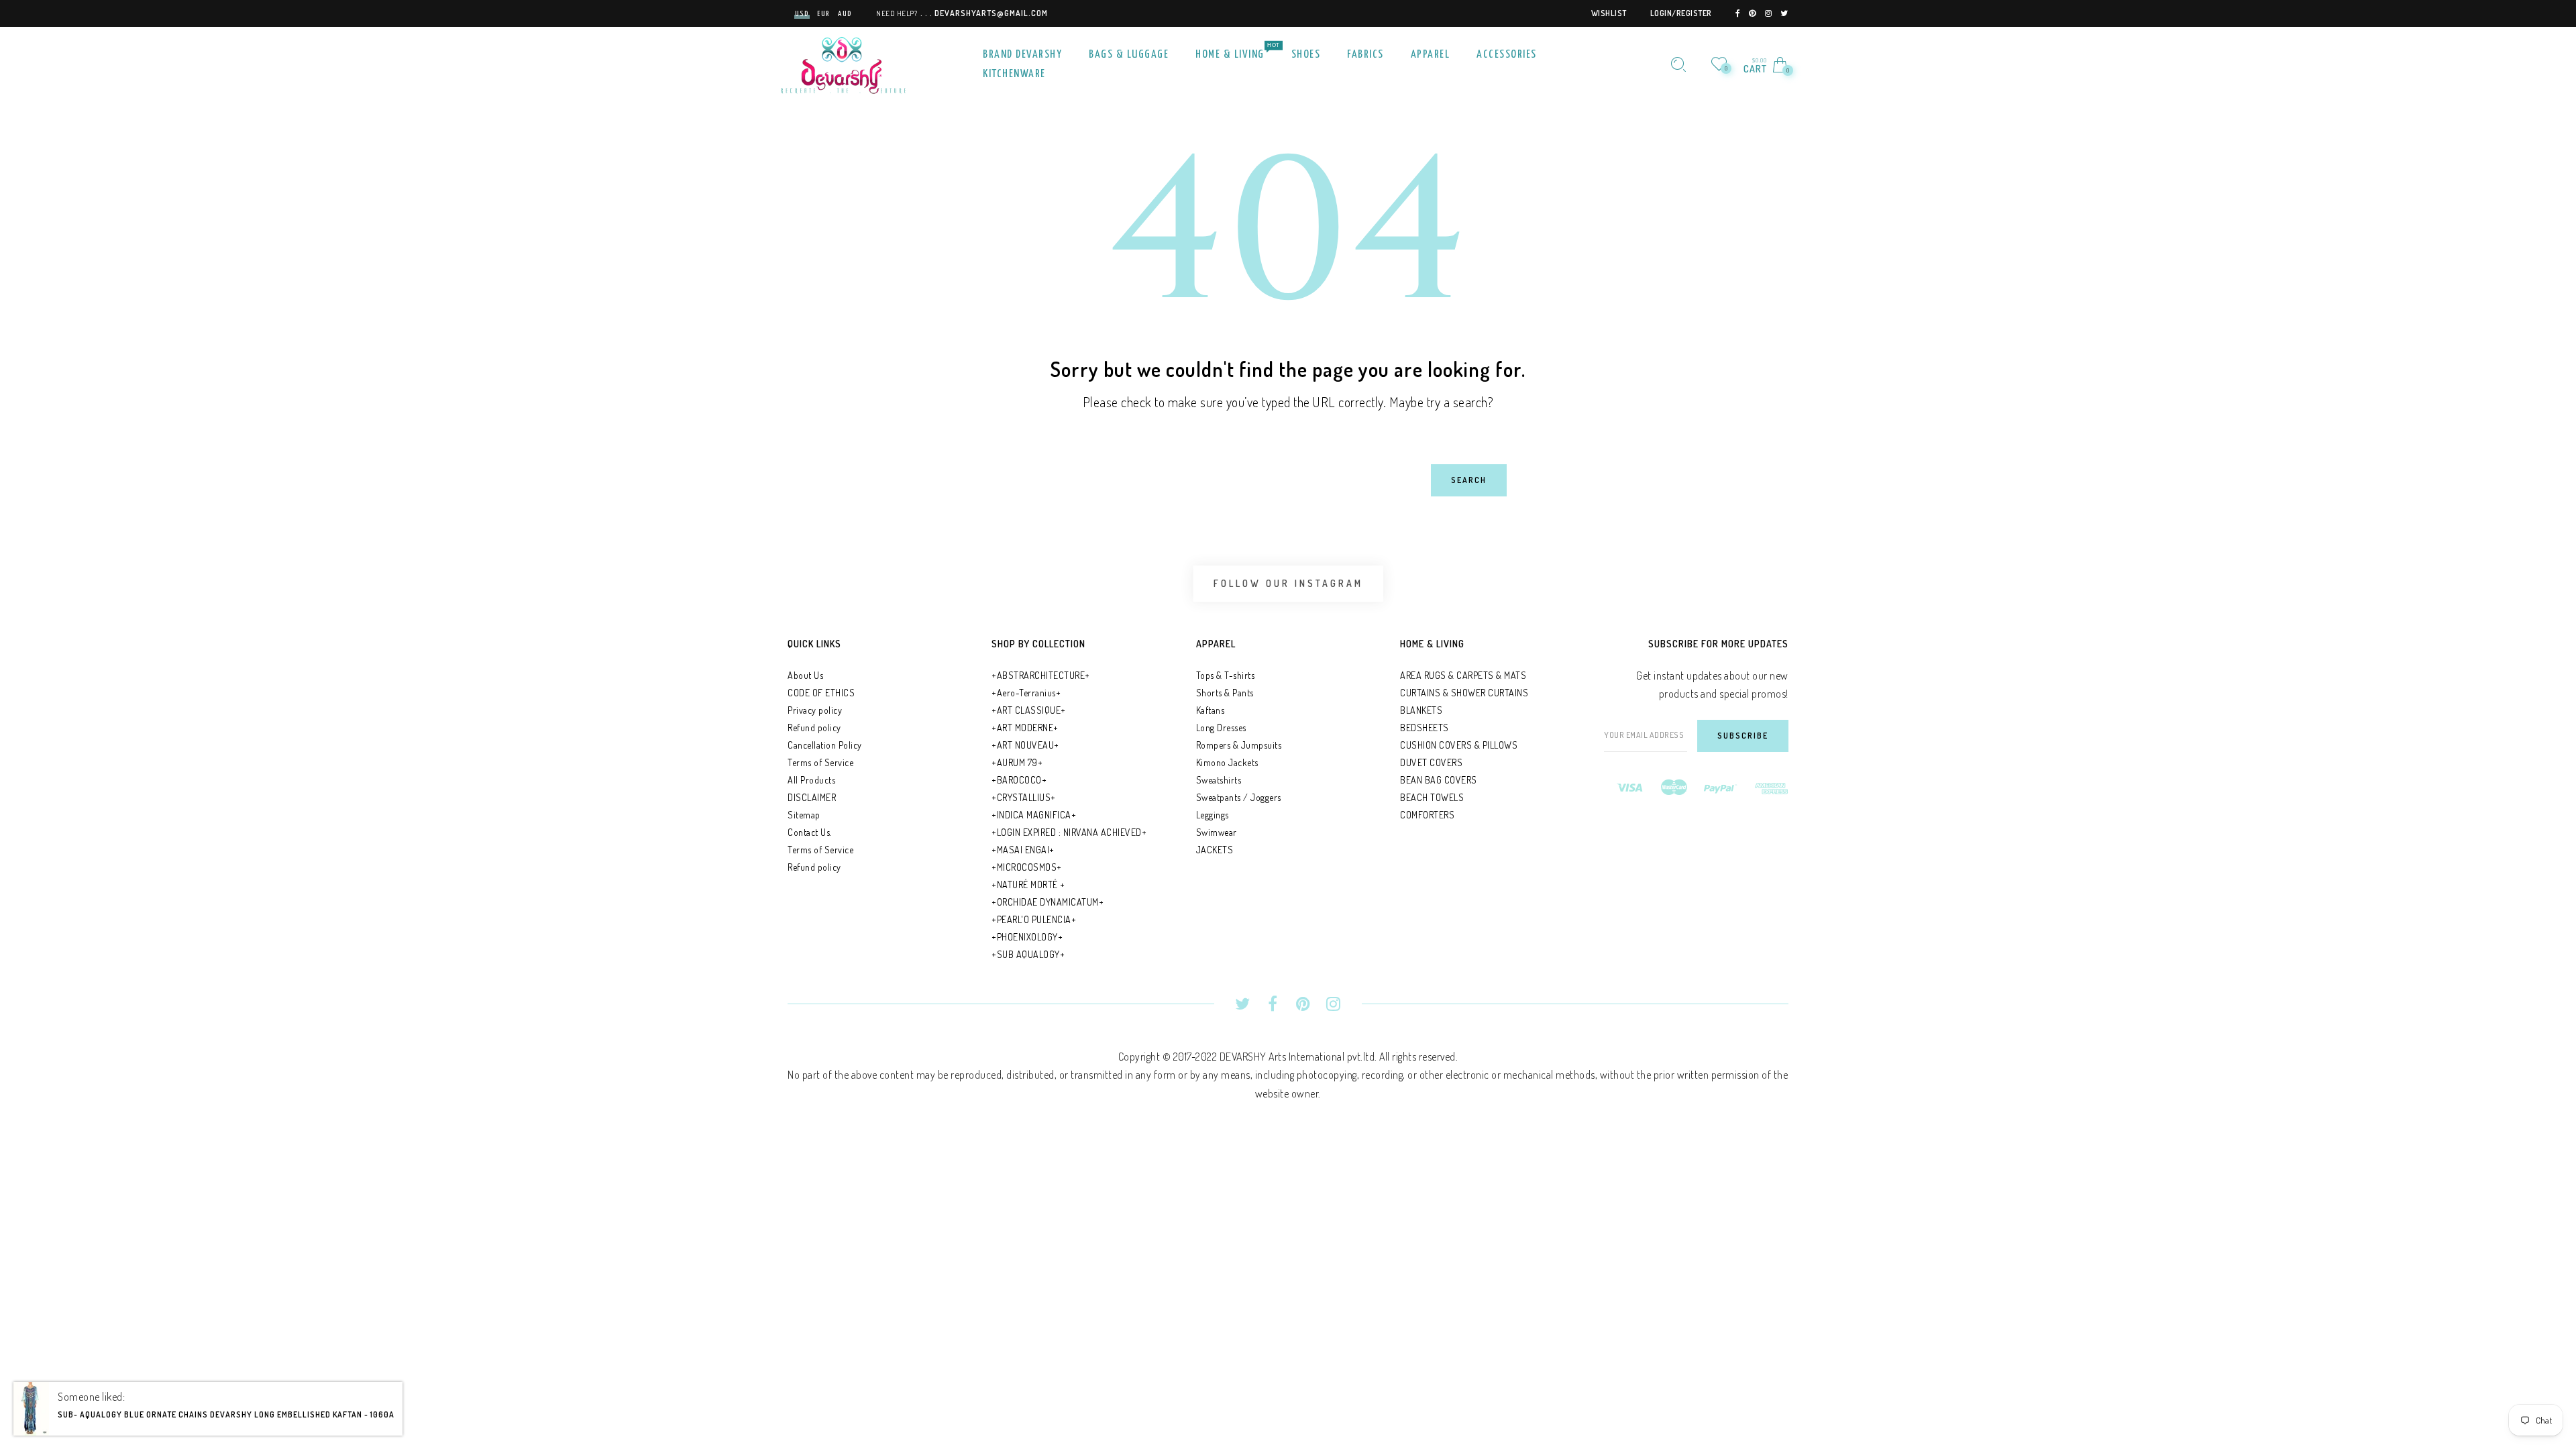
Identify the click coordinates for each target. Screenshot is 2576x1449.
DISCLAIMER (812, 797)
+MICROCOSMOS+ (1027, 867)
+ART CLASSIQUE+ (1029, 710)
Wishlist (1609, 13)
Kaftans (1211, 710)
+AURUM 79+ (1017, 762)
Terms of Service (820, 762)
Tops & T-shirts (1226, 675)
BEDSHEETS (1425, 728)
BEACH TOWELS (1432, 797)
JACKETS (1215, 850)
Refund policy (814, 728)
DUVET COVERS (1431, 762)
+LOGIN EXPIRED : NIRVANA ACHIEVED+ (1069, 832)
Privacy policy (815, 710)
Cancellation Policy (825, 745)
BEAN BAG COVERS (1439, 780)
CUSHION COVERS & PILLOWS (1459, 745)
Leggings (1213, 815)
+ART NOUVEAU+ (1025, 745)
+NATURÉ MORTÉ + (1028, 884)
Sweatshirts (1219, 780)
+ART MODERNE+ (1025, 728)
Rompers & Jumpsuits (1239, 745)
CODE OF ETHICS (821, 693)
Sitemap (804, 815)
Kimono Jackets (1227, 762)
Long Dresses (1221, 728)
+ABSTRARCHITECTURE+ (1041, 675)
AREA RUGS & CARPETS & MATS (1463, 675)
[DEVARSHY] (843, 63)
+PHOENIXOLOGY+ (1027, 937)
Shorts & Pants (1225, 693)
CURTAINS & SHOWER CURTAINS (1464, 693)
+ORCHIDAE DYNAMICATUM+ (1048, 902)
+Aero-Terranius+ (1026, 693)
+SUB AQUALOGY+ (1028, 954)
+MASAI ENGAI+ (1023, 850)
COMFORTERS (1427, 815)
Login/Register (1681, 13)
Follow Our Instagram (1288, 583)
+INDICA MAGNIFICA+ (1034, 815)
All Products (811, 780)
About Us (805, 675)
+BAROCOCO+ (1019, 780)
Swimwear (1217, 832)
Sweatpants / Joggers (1239, 797)
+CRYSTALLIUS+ (1024, 797)
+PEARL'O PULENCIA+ (1034, 919)
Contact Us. (810, 832)
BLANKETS (1421, 710)
